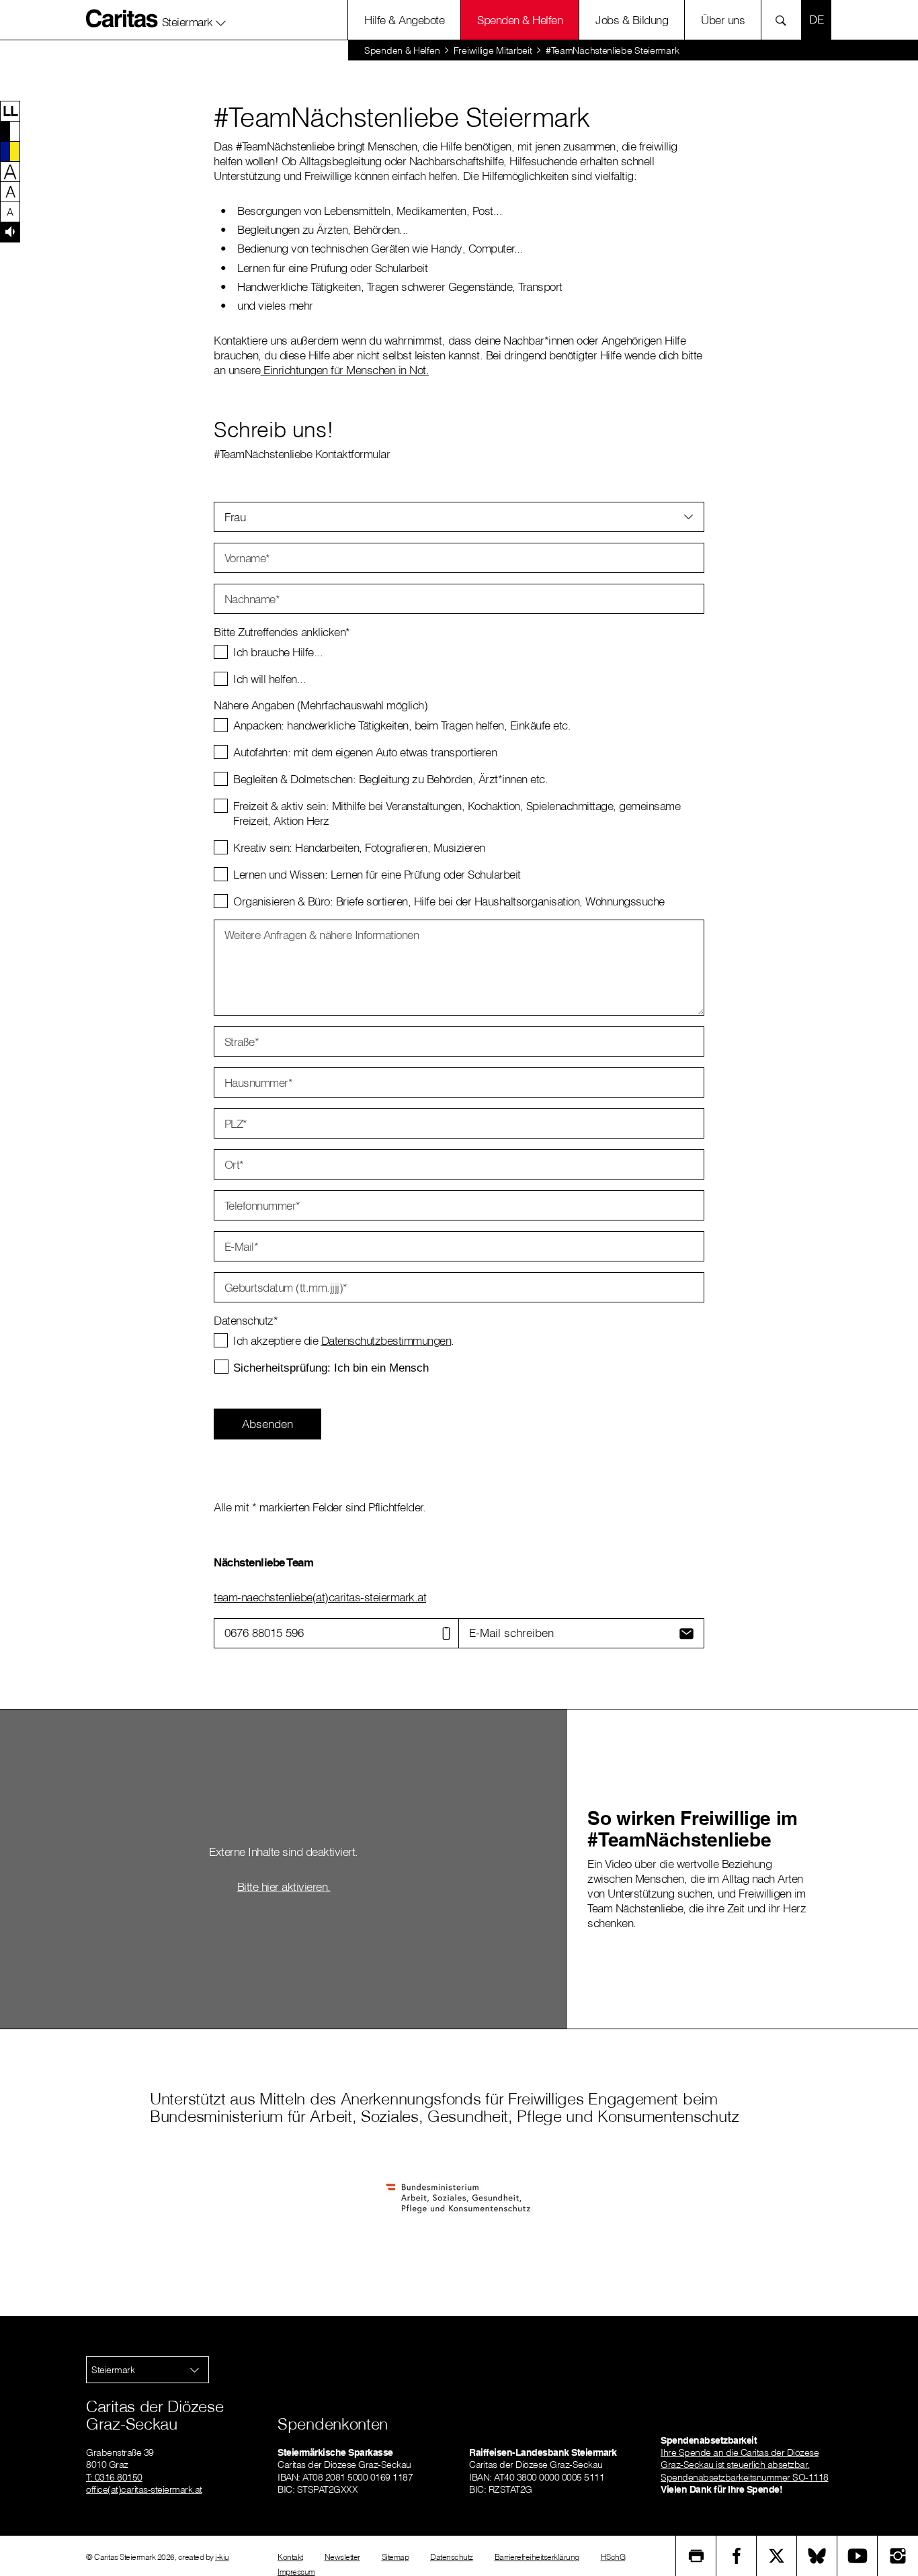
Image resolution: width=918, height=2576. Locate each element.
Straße (242, 1041)
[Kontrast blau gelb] (10, 151)
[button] (194, 19)
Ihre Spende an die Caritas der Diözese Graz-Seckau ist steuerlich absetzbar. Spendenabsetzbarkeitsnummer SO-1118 (745, 2464)
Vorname (247, 558)
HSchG (613, 2557)
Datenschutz (452, 2557)
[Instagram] (898, 2556)
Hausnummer (259, 1082)
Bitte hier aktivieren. (284, 1886)
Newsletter (342, 2557)
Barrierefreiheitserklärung (537, 2557)
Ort (234, 1164)
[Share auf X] (777, 2556)
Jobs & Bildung (632, 20)
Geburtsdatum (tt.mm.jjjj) (286, 1287)
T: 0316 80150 (114, 2477)
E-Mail (242, 1246)
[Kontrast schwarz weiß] (10, 131)
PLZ (236, 1123)
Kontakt (290, 2557)
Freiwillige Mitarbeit (493, 50)
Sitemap (395, 2557)
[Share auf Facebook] (737, 2556)
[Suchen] (785, 20)
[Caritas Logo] (122, 18)
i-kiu (222, 2557)
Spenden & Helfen (520, 20)
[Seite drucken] (696, 2556)
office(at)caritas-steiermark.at (144, 2489)
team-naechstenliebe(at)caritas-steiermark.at (320, 1597)
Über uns (723, 20)
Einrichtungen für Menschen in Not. (345, 370)
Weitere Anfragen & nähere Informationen (322, 935)
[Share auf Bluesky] (817, 2556)
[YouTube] (858, 2556)
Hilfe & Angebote (404, 20)
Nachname (252, 599)
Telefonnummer (262, 1205)
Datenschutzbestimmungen (386, 1340)
